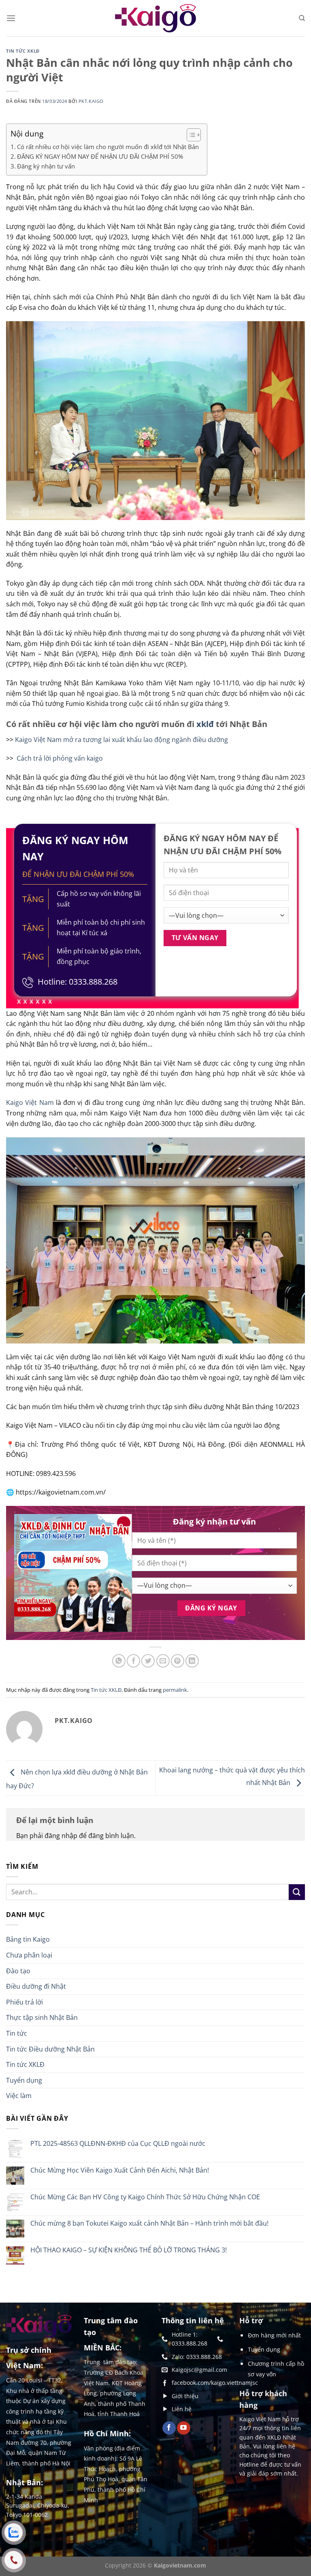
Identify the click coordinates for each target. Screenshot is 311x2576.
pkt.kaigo (91, 101)
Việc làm (19, 2096)
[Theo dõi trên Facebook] (169, 2428)
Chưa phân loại (29, 1955)
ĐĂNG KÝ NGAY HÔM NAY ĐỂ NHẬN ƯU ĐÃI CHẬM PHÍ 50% (100, 156)
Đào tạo (18, 1971)
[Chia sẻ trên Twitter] (148, 1661)
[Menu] (11, 18)
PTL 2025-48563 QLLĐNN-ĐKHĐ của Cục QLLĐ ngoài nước (118, 2144)
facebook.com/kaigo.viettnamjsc (215, 2383)
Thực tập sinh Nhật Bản (42, 2017)
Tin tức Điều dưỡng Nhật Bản (50, 2049)
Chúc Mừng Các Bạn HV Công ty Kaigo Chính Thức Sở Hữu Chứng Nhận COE (145, 2197)
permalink (175, 1690)
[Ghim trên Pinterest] (178, 1661)
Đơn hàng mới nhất (274, 2335)
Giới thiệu (185, 2396)
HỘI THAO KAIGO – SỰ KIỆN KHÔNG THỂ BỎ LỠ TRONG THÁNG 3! (129, 2250)
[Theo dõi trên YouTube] (184, 2428)
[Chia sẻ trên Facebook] (133, 1661)
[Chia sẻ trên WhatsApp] (119, 1661)
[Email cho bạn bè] (163, 1661)
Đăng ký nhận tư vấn (46, 166)
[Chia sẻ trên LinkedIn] (192, 1661)
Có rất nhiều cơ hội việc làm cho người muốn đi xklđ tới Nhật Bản (108, 147)
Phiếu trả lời (24, 2002)
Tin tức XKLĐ (23, 51)
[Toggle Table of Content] (190, 135)
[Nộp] (297, 1892)
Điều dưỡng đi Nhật (36, 1986)
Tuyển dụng (24, 2080)
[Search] (302, 18)
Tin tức (17, 2033)
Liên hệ (182, 2409)
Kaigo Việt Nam (30, 1102)
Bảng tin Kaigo (28, 1939)
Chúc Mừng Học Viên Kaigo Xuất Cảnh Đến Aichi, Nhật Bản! (120, 2170)
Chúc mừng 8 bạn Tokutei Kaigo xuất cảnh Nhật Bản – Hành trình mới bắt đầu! (149, 2223)
